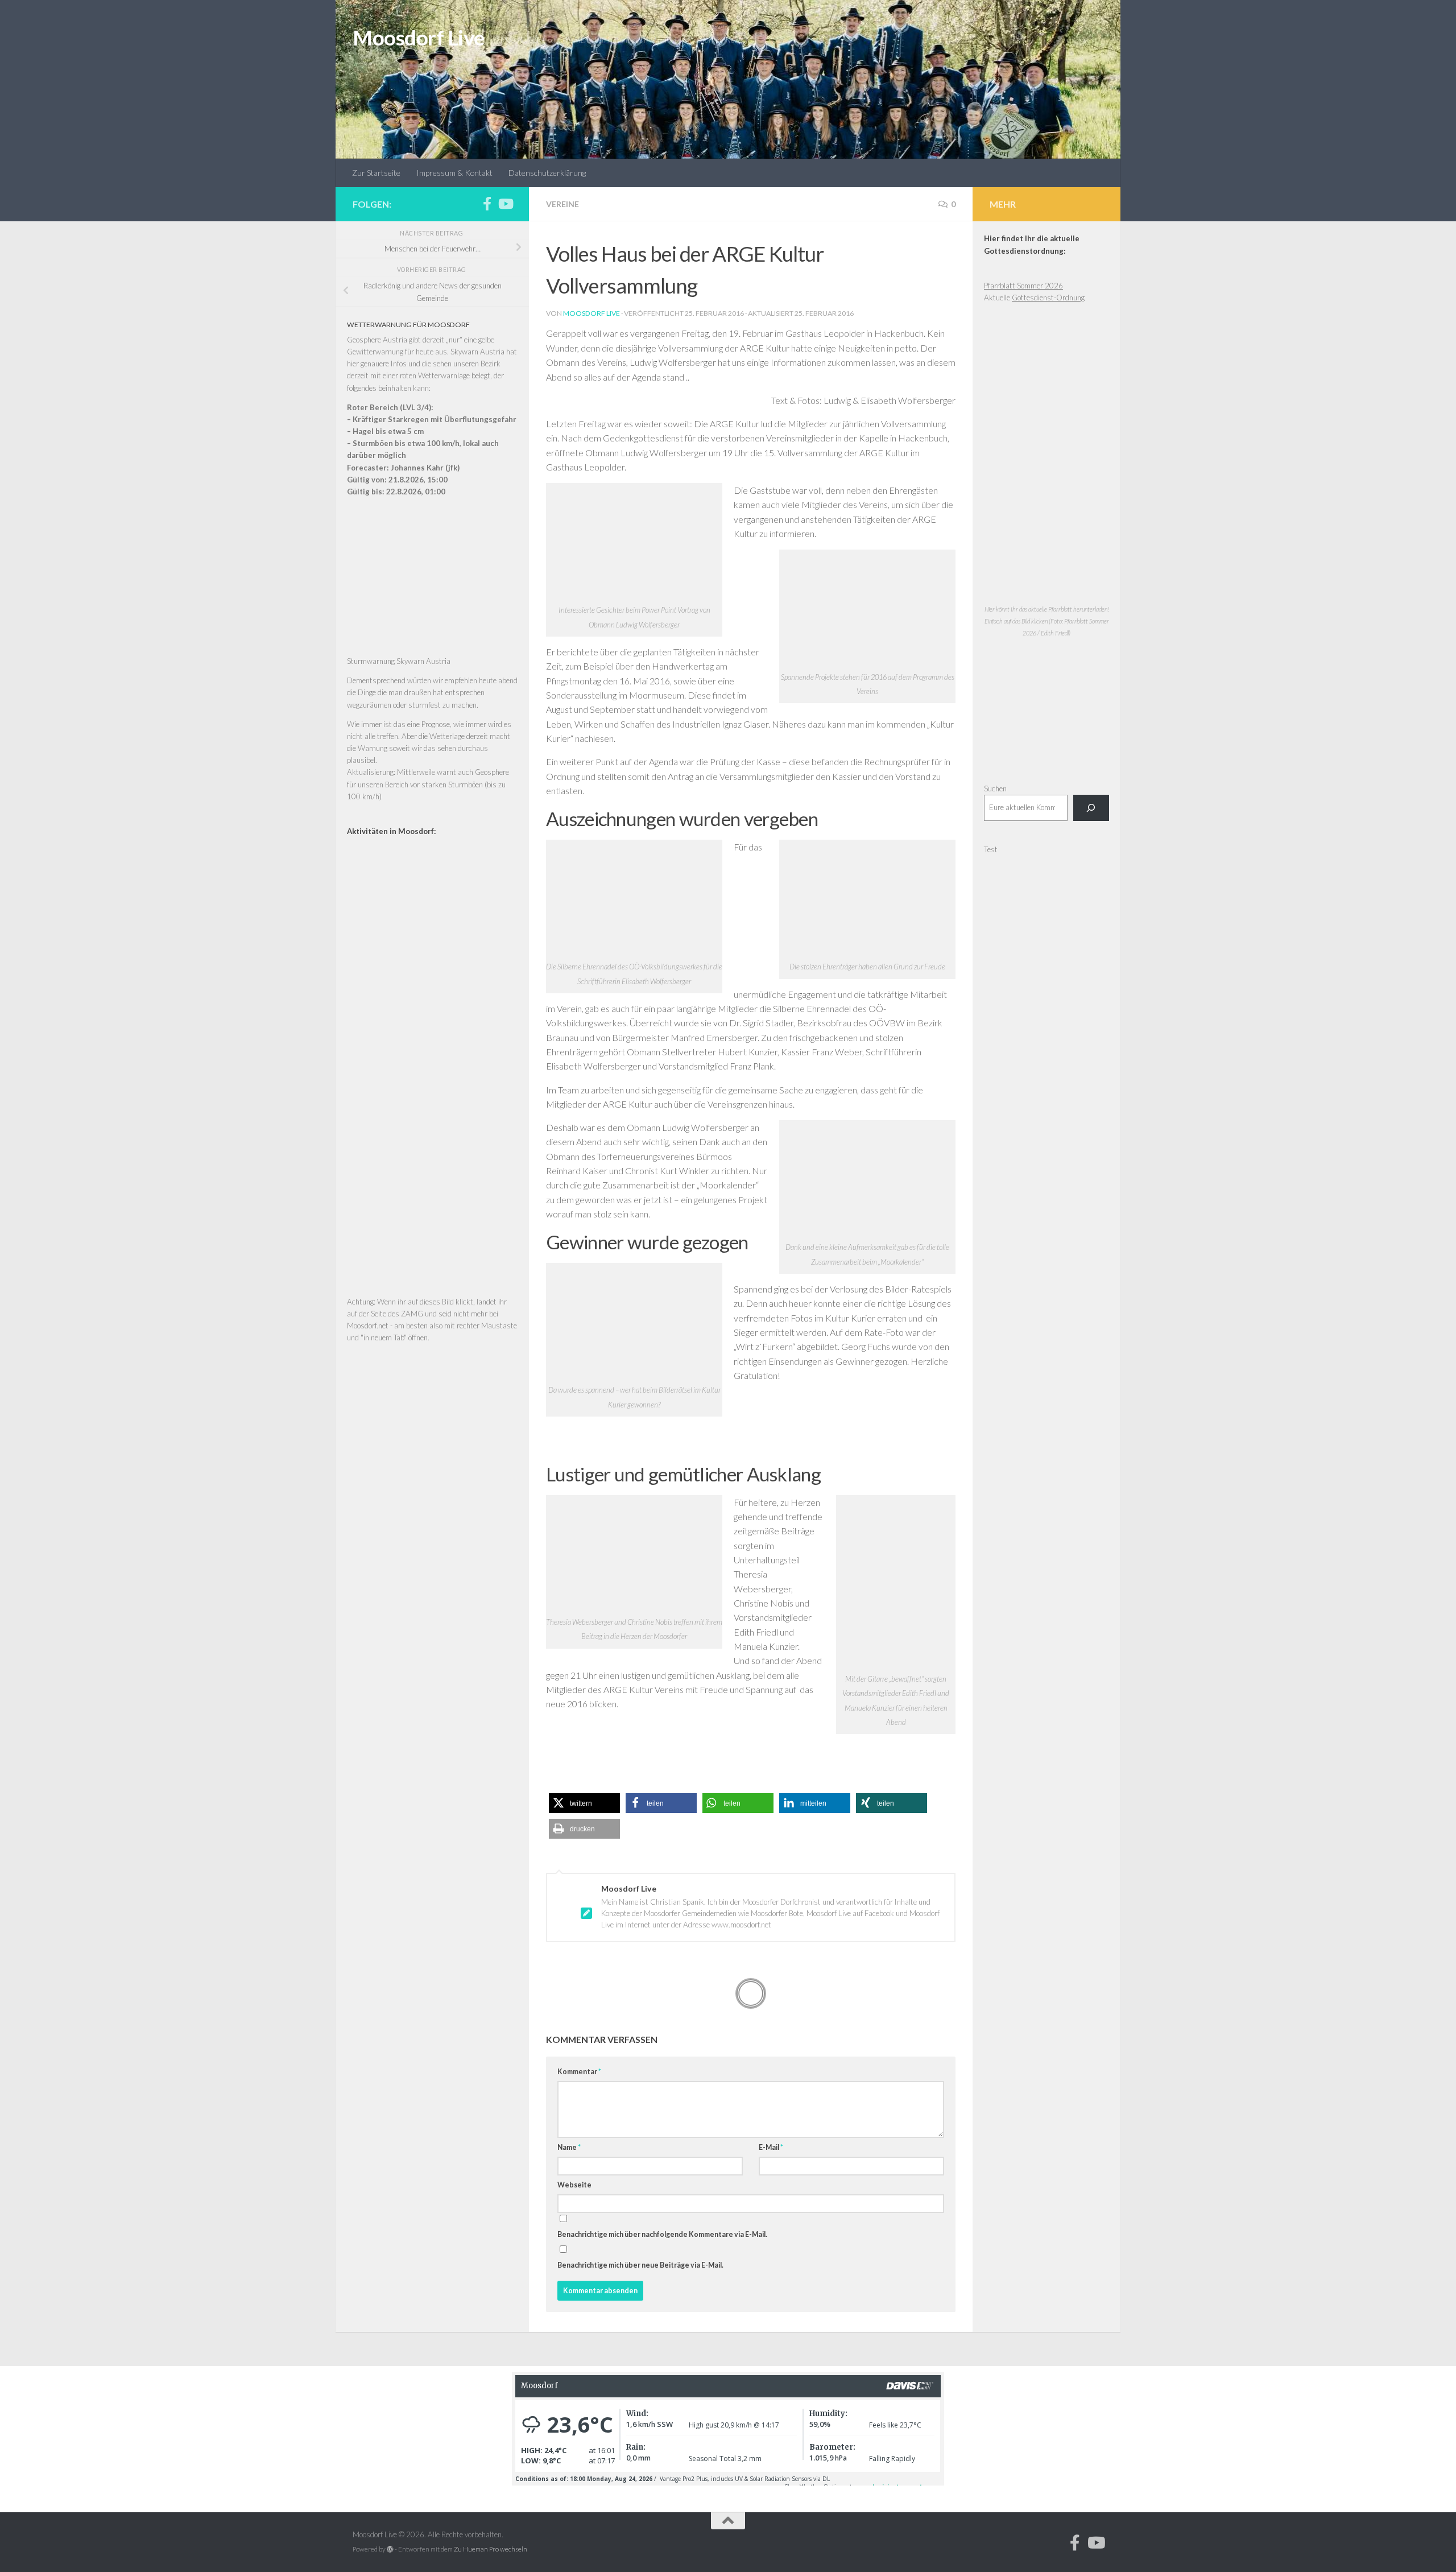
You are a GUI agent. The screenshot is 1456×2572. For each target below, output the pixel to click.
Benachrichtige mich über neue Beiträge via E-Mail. (640, 2265)
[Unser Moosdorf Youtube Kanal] (505, 204)
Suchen (995, 788)
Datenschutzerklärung (547, 173)
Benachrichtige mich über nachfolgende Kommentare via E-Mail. (662, 2234)
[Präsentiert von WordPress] (390, 2549)
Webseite (574, 2185)
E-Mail (771, 2147)
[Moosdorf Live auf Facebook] (487, 204)
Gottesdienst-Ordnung (1048, 298)
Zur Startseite (376, 173)
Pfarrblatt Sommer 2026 (1023, 286)
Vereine (562, 204)
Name (569, 2147)
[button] (584, 1803)
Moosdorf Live (419, 38)
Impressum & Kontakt (454, 173)
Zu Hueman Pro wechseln (491, 2549)
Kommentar (579, 2072)
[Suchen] (1091, 808)
